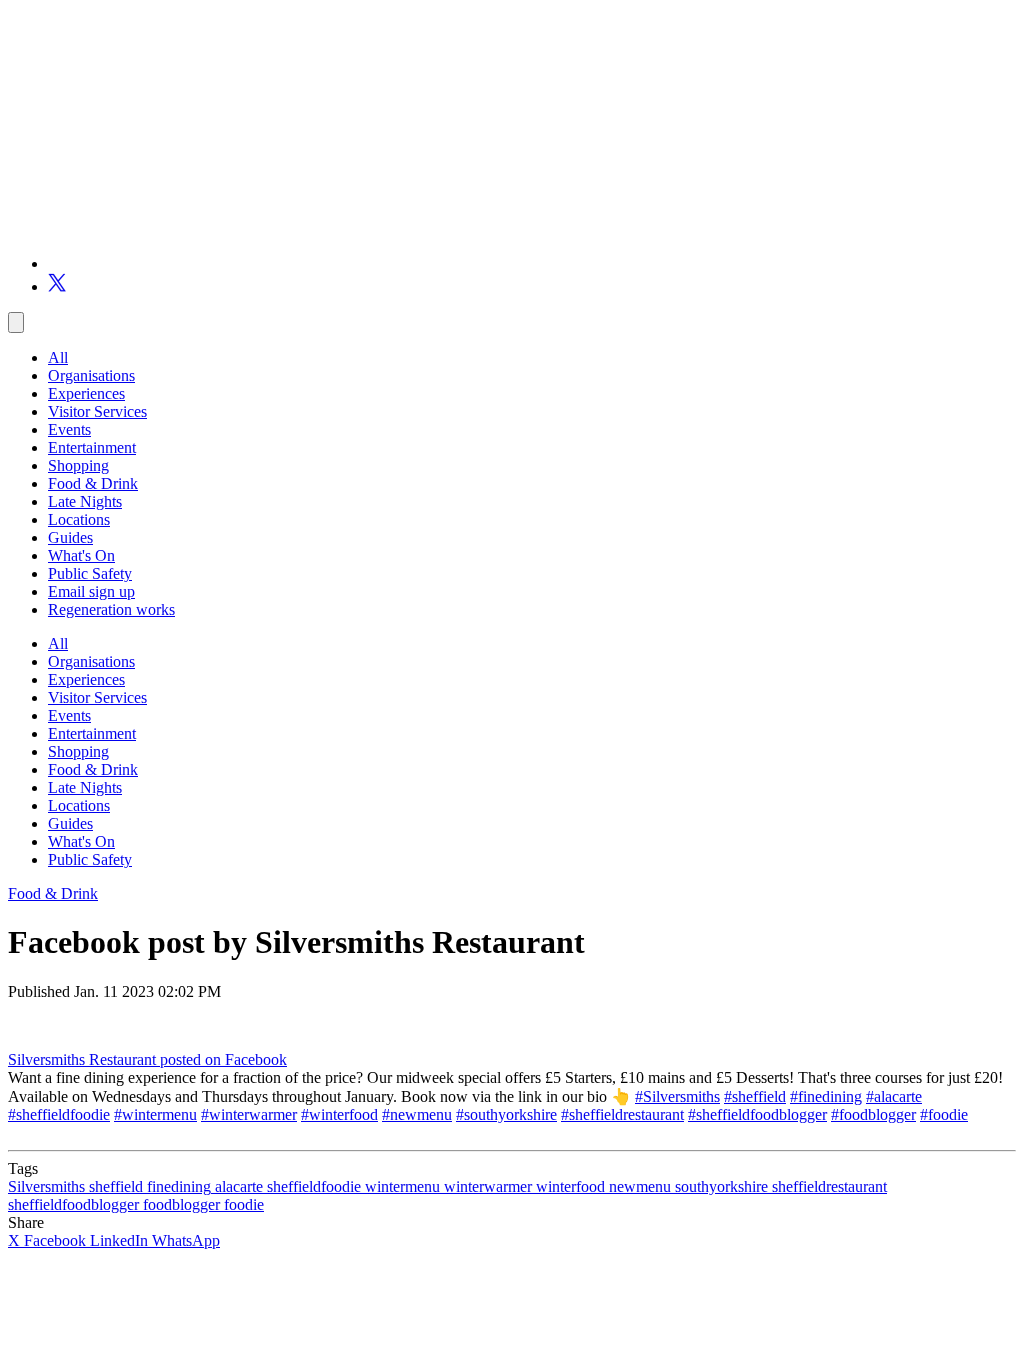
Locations (79, 519)
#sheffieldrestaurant (622, 1114)
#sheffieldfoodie (59, 1114)
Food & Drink (93, 483)
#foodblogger (873, 1114)
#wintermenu (155, 1114)
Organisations (91, 375)
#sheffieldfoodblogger (757, 1114)
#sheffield (755, 1096)
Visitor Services (97, 411)
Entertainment (92, 447)
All (58, 357)
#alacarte (894, 1096)
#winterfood (339, 1114)
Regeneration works (111, 609)
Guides (70, 537)
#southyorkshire (506, 1114)
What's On (81, 555)
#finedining (826, 1096)
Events (69, 429)
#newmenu (417, 1114)
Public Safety (90, 573)
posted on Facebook (223, 1059)
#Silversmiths (677, 1096)
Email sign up (91, 591)
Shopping (78, 465)
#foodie (944, 1114)
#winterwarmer (249, 1114)
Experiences (86, 393)
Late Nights (85, 501)
